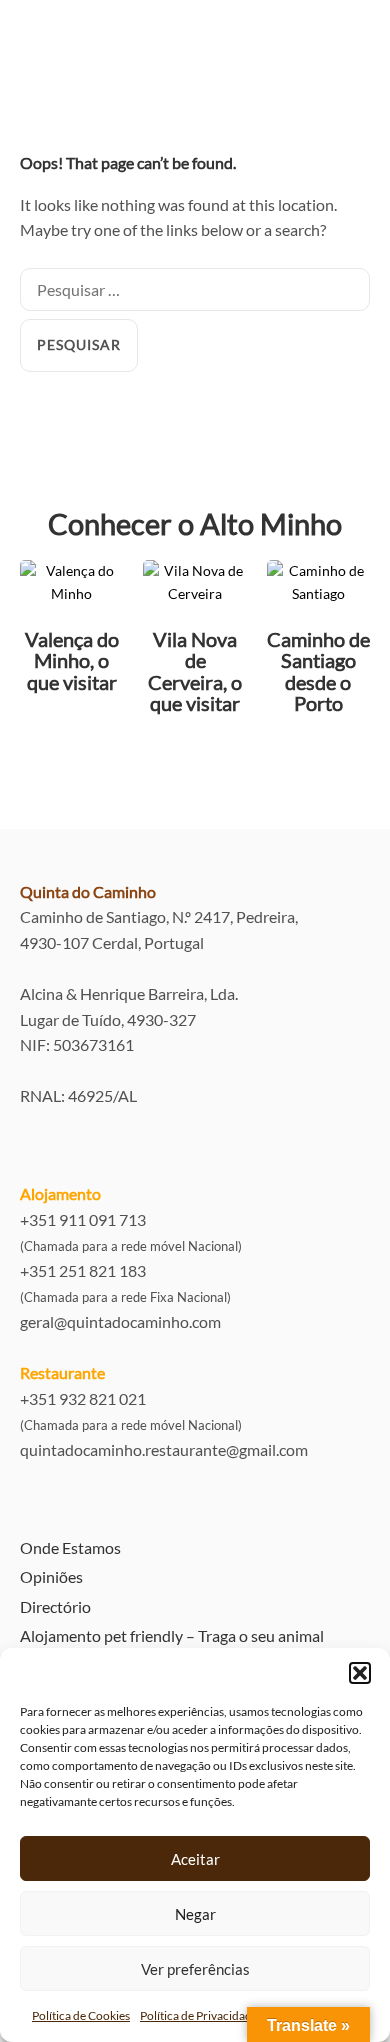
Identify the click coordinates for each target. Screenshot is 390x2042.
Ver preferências (195, 1969)
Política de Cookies (81, 2015)
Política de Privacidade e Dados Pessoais (244, 2015)
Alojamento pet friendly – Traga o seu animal (172, 1635)
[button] (360, 1673)
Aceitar (195, 1859)
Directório (55, 1606)
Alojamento (60, 1193)
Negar (195, 1914)
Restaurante (62, 1372)
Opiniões (51, 1576)
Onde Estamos (70, 1547)
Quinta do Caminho (88, 891)
